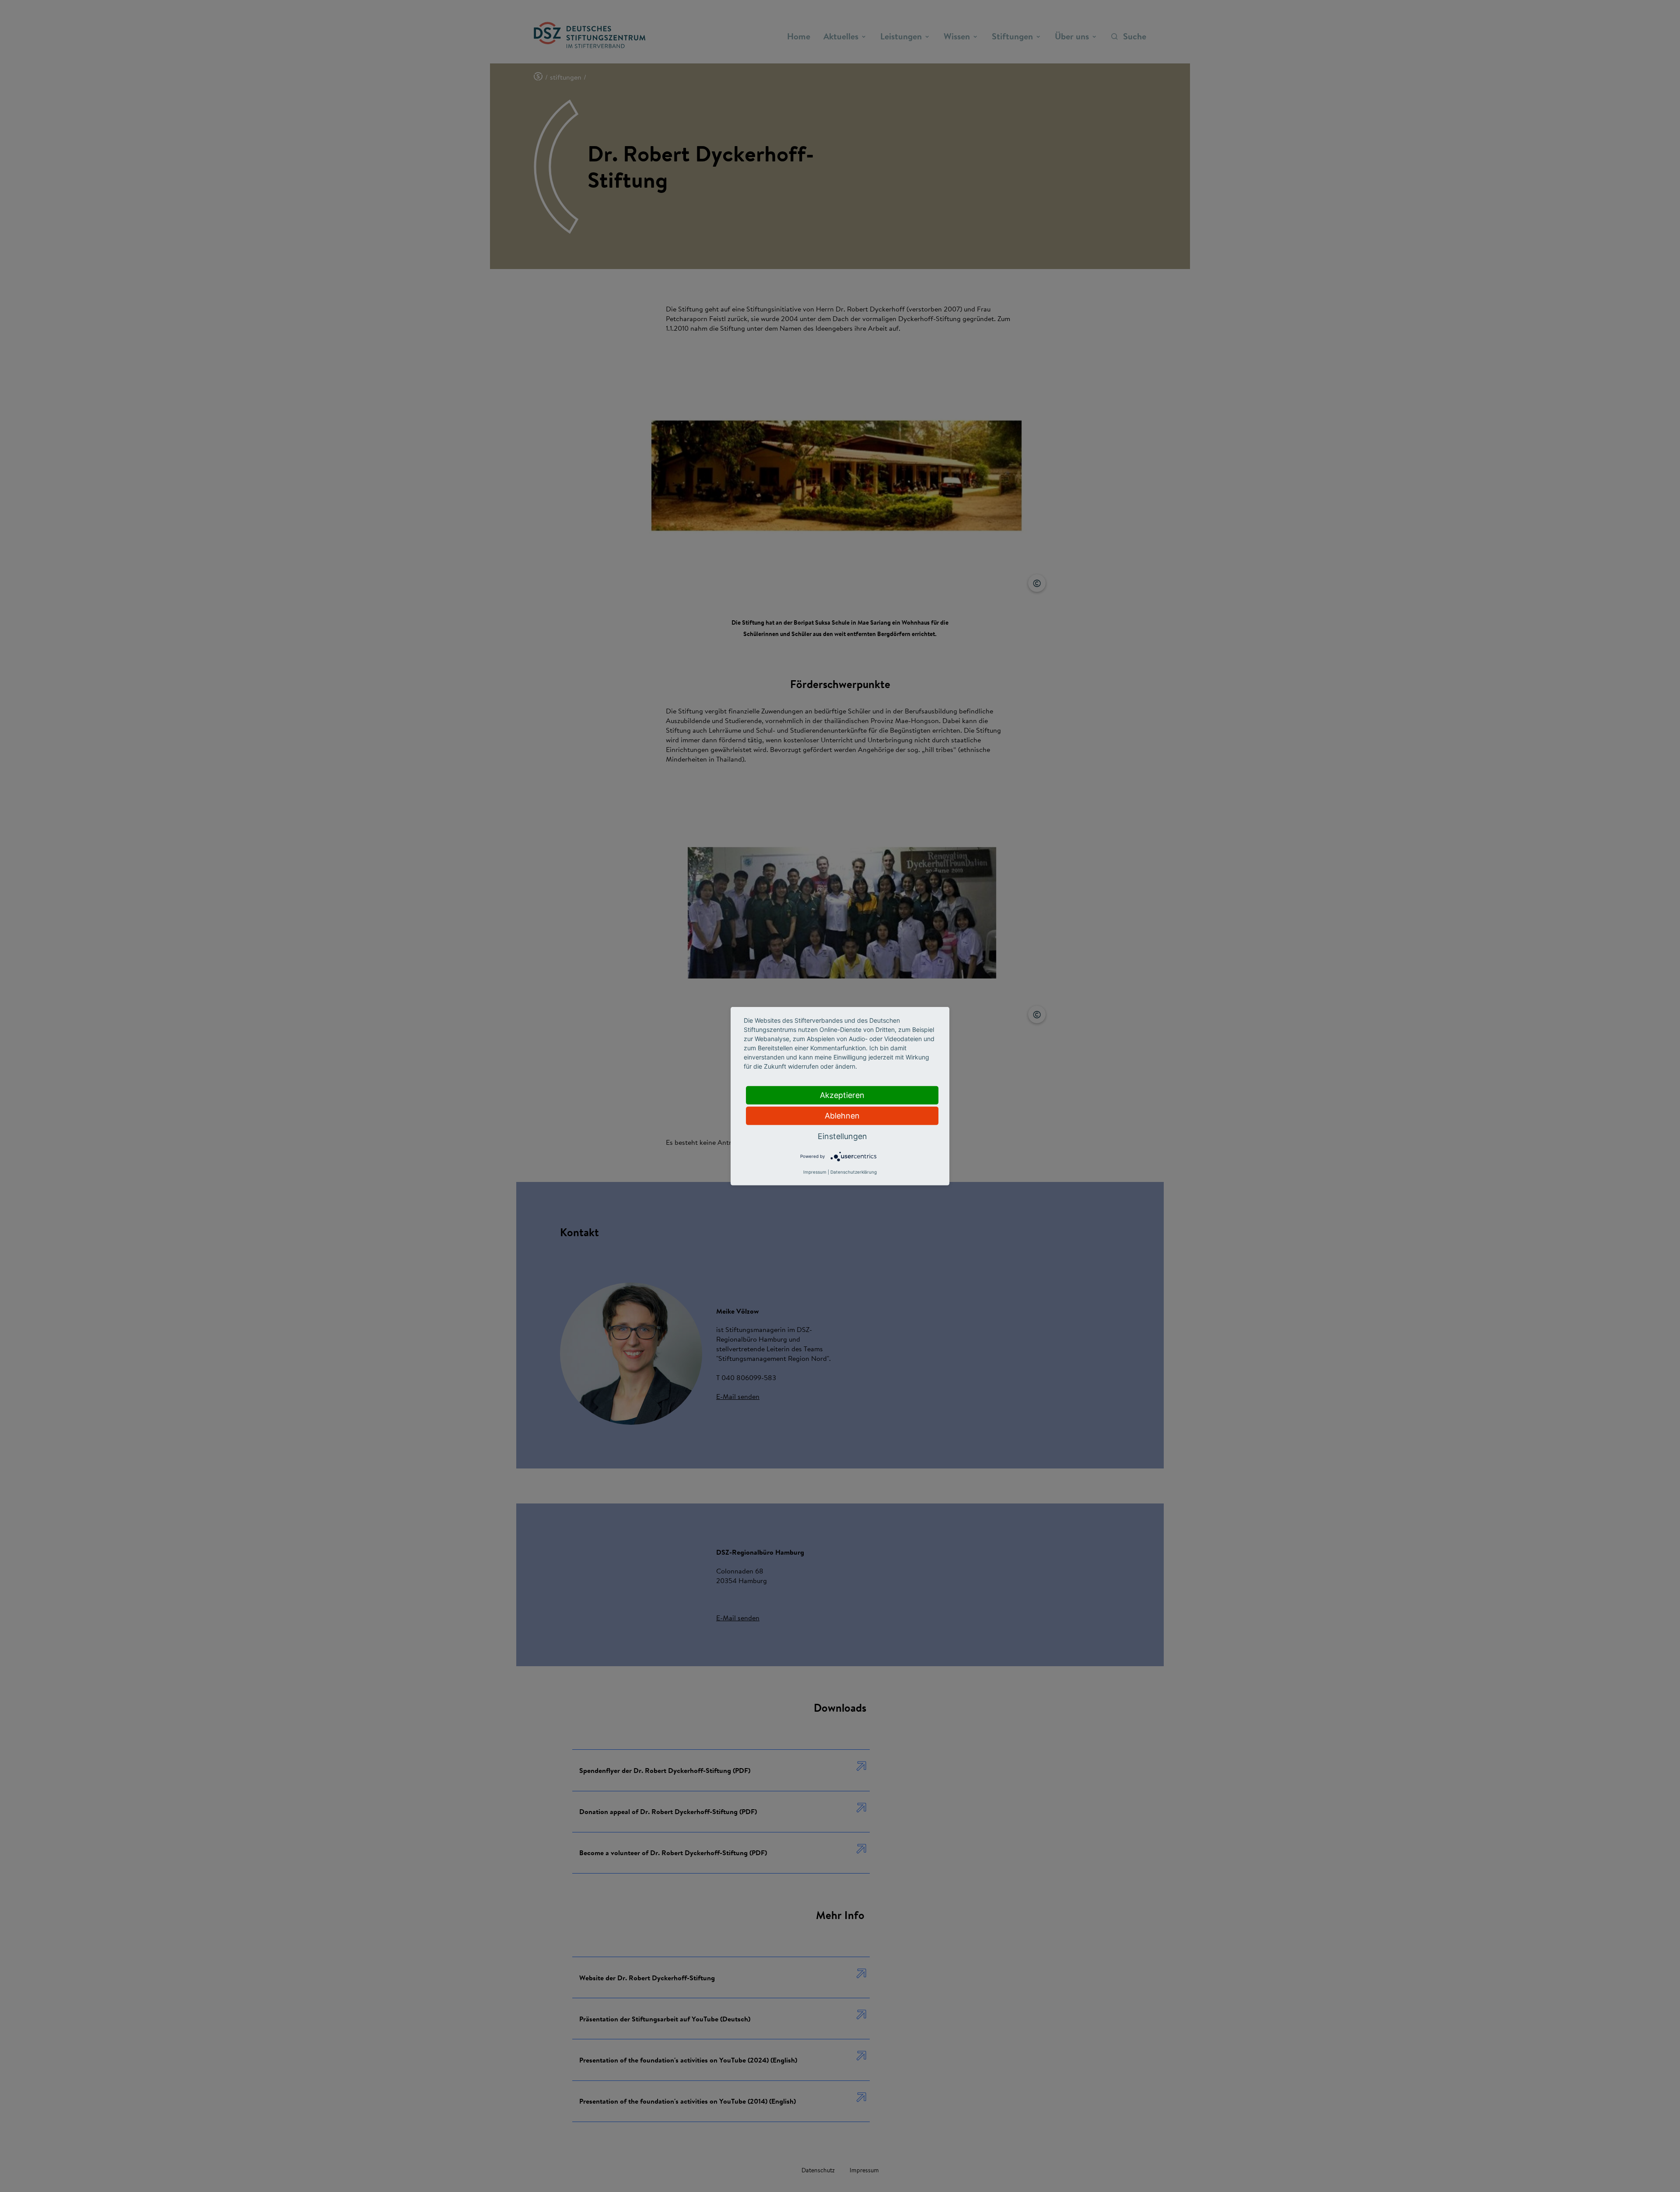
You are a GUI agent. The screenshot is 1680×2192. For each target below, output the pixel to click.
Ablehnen (842, 1115)
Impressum (815, 1172)
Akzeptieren (842, 1095)
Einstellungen (842, 1136)
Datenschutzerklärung (854, 1172)
